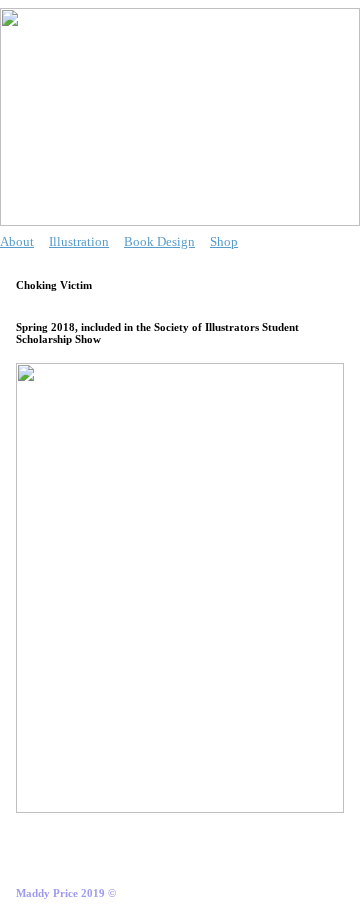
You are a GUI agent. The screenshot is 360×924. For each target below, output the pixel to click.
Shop (224, 241)
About (17, 241)
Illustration (79, 241)
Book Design (159, 241)
